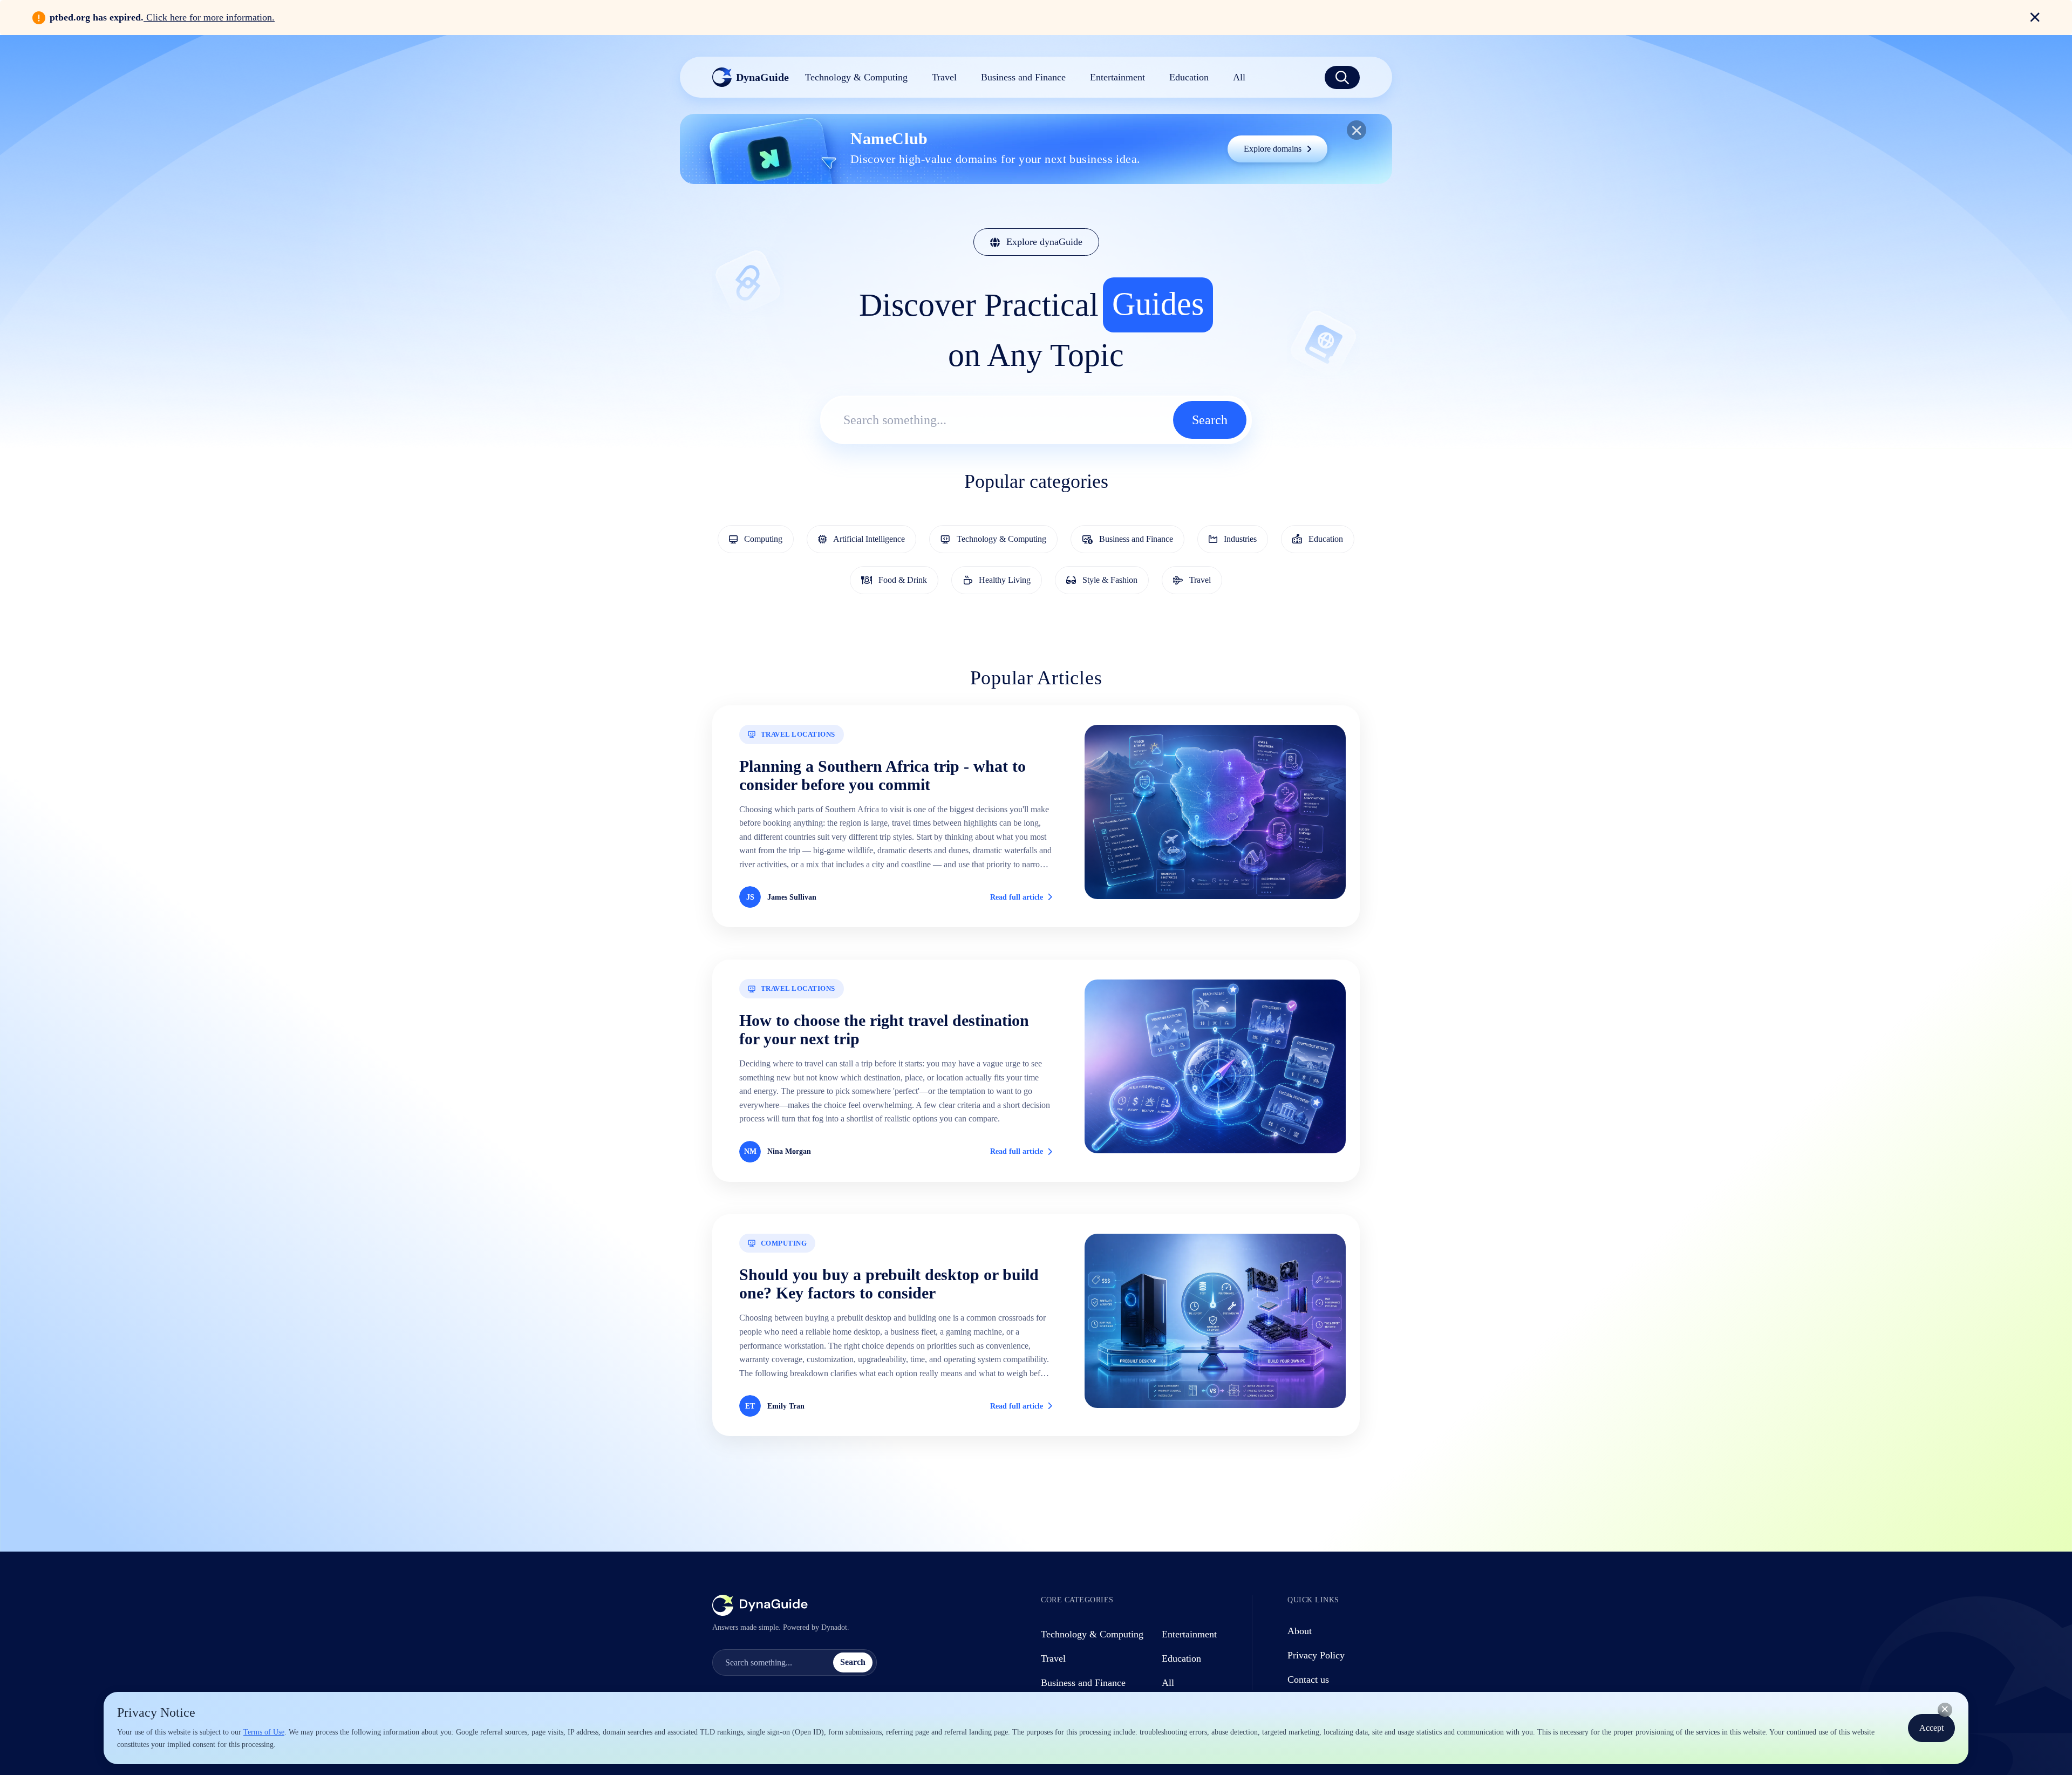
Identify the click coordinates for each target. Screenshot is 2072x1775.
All (1168, 1683)
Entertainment (1189, 1634)
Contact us (1308, 1679)
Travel (1053, 1658)
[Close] (1945, 1710)
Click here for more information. (209, 17)
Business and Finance (1083, 1683)
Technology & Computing (1092, 1634)
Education (1181, 1658)
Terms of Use (264, 1732)
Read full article (1017, 897)
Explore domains (1273, 149)
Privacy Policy (1316, 1655)
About (1300, 1631)
